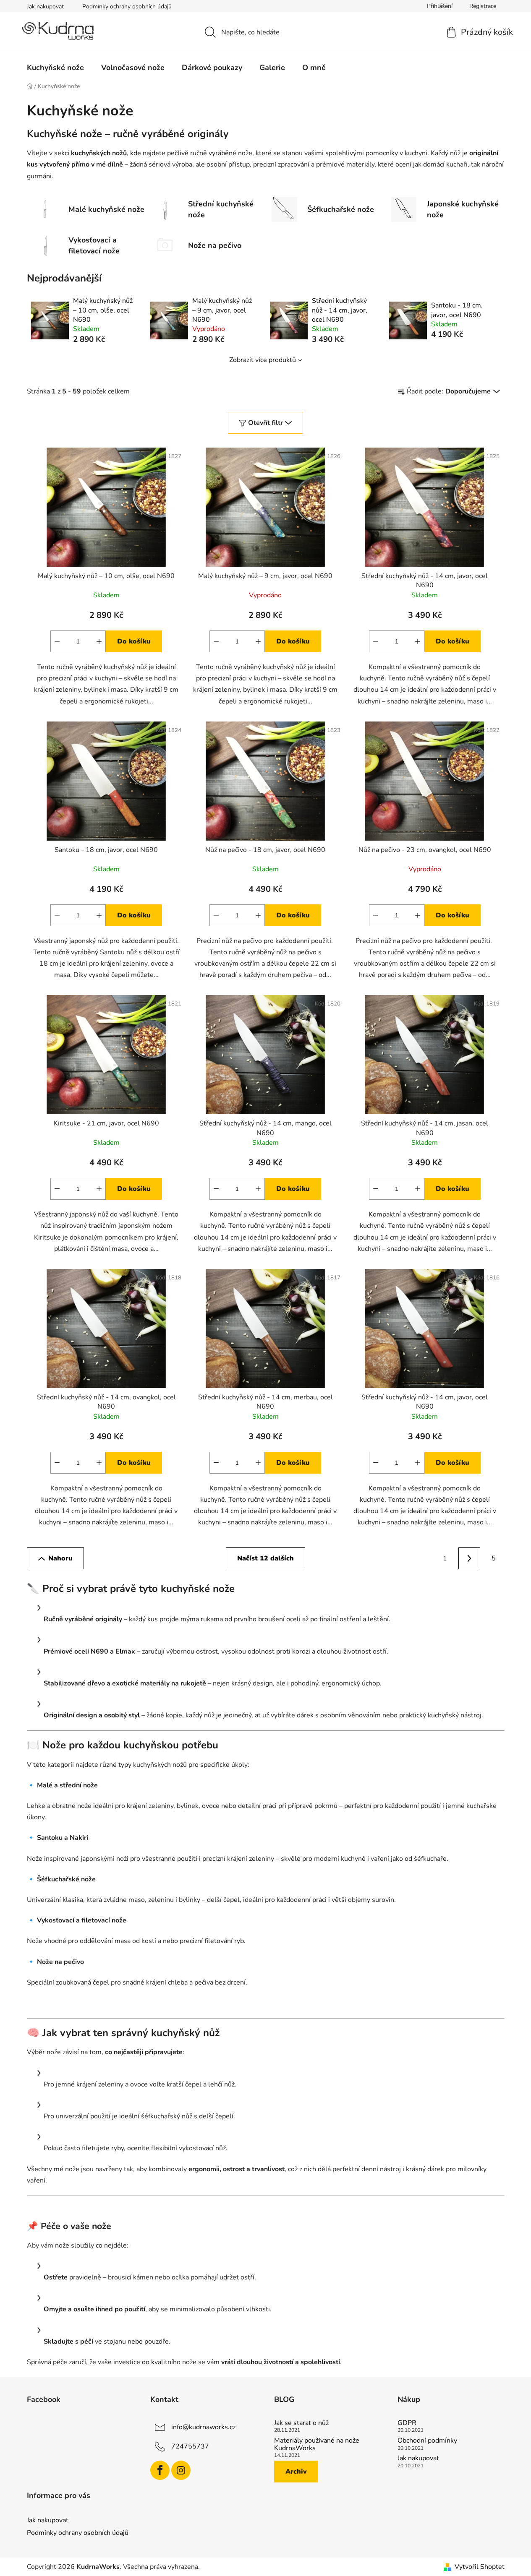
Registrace (483, 6)
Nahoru (60, 1558)
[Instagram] (181, 2470)
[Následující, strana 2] (469, 1558)
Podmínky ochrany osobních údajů (127, 7)
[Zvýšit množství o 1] (99, 641)
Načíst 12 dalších (265, 1558)
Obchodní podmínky (427, 2441)
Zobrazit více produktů (263, 360)
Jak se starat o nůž (301, 2423)
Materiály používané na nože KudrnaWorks (317, 2444)
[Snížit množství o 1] (57, 641)
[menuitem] (55, 68)
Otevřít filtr (265, 423)
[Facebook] (160, 2470)
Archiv (296, 2472)
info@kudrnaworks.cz (203, 2427)
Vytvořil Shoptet (480, 2567)
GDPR (407, 2423)
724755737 (190, 2446)
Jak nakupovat (45, 7)
